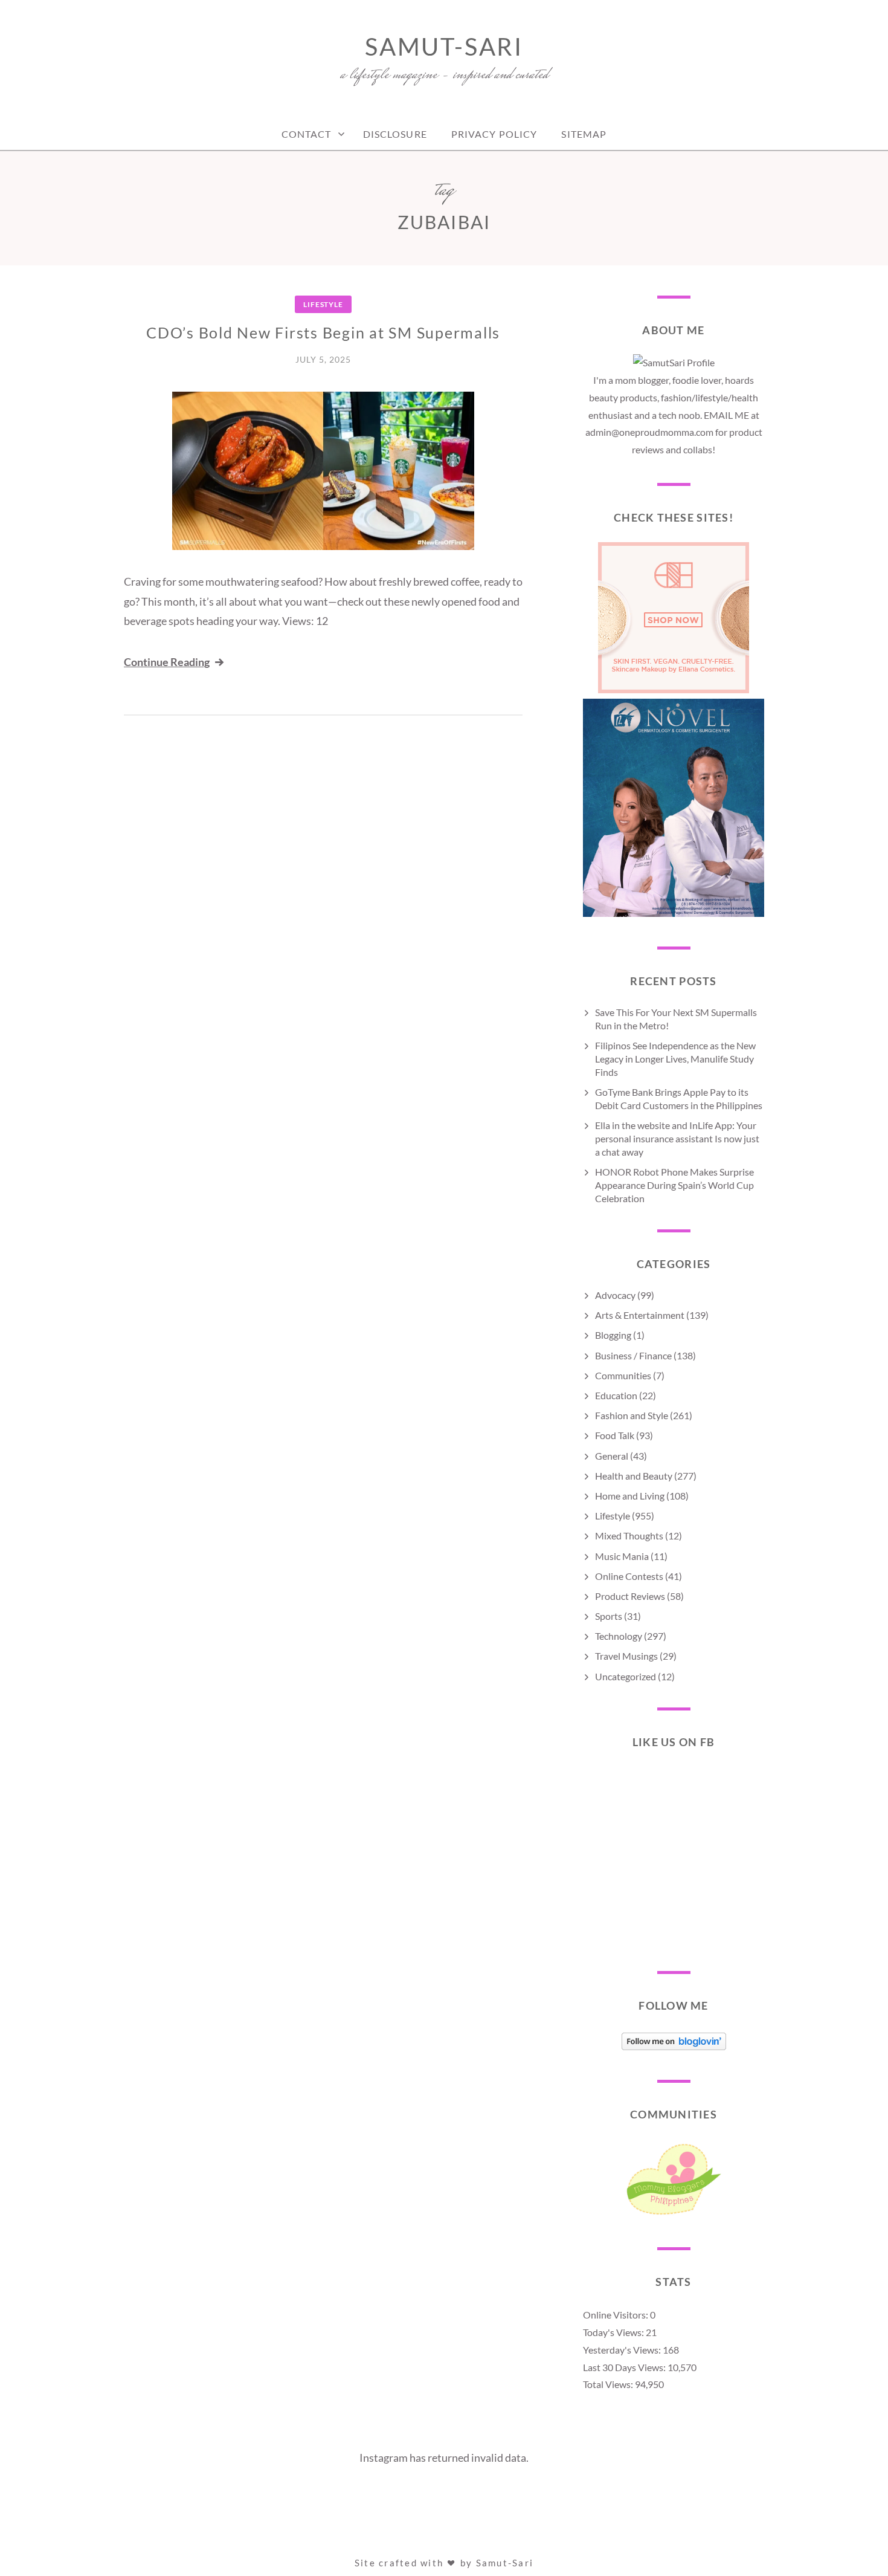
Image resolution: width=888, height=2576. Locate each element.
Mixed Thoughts (629, 1536)
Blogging (613, 1335)
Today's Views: (614, 2332)
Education (616, 1395)
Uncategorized (626, 1676)
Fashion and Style (632, 1415)
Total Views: (609, 2384)
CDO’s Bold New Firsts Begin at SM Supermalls (323, 332)
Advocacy (615, 1295)
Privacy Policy (494, 134)
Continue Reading (167, 662)
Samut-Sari (444, 47)
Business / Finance (633, 1355)
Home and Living (630, 1496)
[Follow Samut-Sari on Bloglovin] (674, 2046)
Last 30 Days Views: (625, 2367)
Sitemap (584, 134)
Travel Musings (626, 1656)
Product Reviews (630, 1596)
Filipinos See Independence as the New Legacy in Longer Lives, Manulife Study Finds (675, 1059)
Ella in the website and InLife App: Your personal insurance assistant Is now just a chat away (677, 1138)
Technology (619, 1636)
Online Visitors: (616, 2315)
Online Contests (629, 1576)
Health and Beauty (634, 1476)
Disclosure (395, 134)
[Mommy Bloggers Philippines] (674, 2214)
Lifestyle (323, 304)
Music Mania (622, 1556)
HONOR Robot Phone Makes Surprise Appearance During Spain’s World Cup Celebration (674, 1185)
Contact (307, 134)
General (612, 1456)
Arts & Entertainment (640, 1315)
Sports (609, 1616)
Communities (623, 1375)
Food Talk (615, 1435)
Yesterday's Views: (623, 2350)
